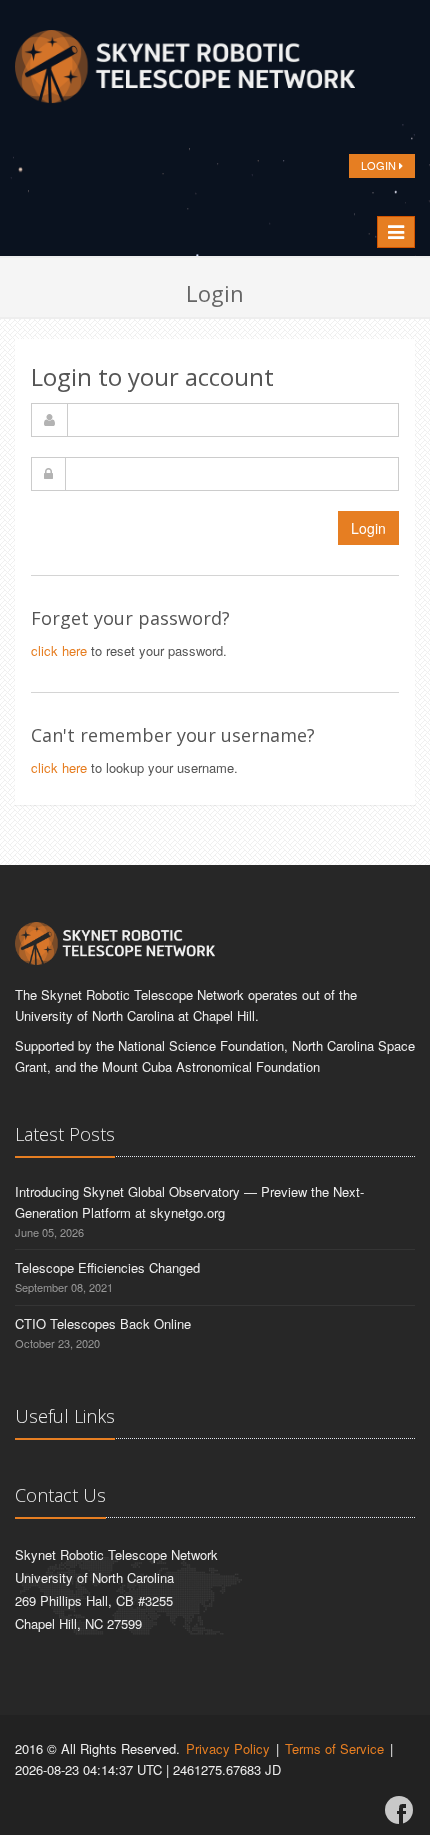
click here (59, 650)
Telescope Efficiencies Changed (107, 1267)
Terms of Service (334, 1748)
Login (368, 528)
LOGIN (380, 165)
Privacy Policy (228, 1748)
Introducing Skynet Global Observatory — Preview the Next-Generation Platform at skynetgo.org (189, 1202)
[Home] (185, 72)
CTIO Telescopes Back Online (103, 1323)
